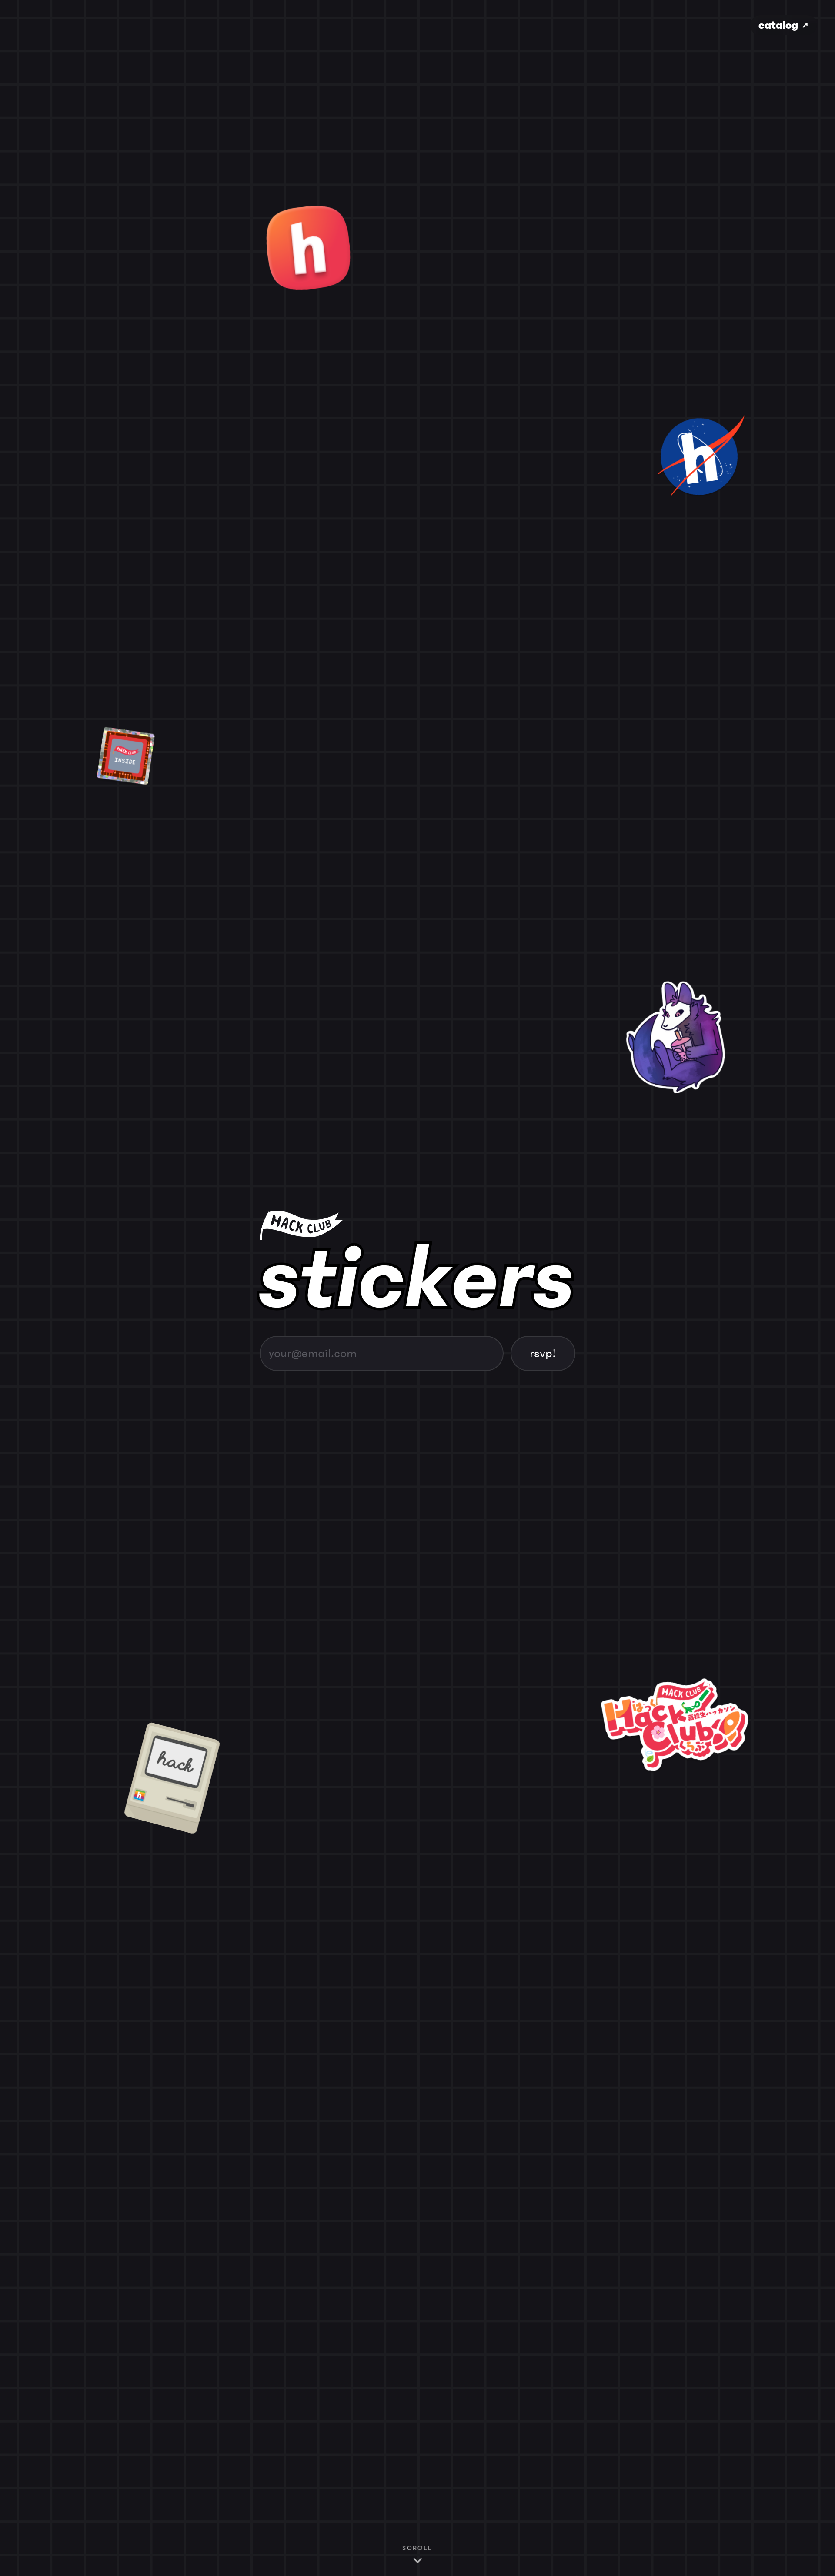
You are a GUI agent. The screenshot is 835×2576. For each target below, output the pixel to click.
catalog (784, 25)
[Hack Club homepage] (417, 1225)
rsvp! (543, 1353)
